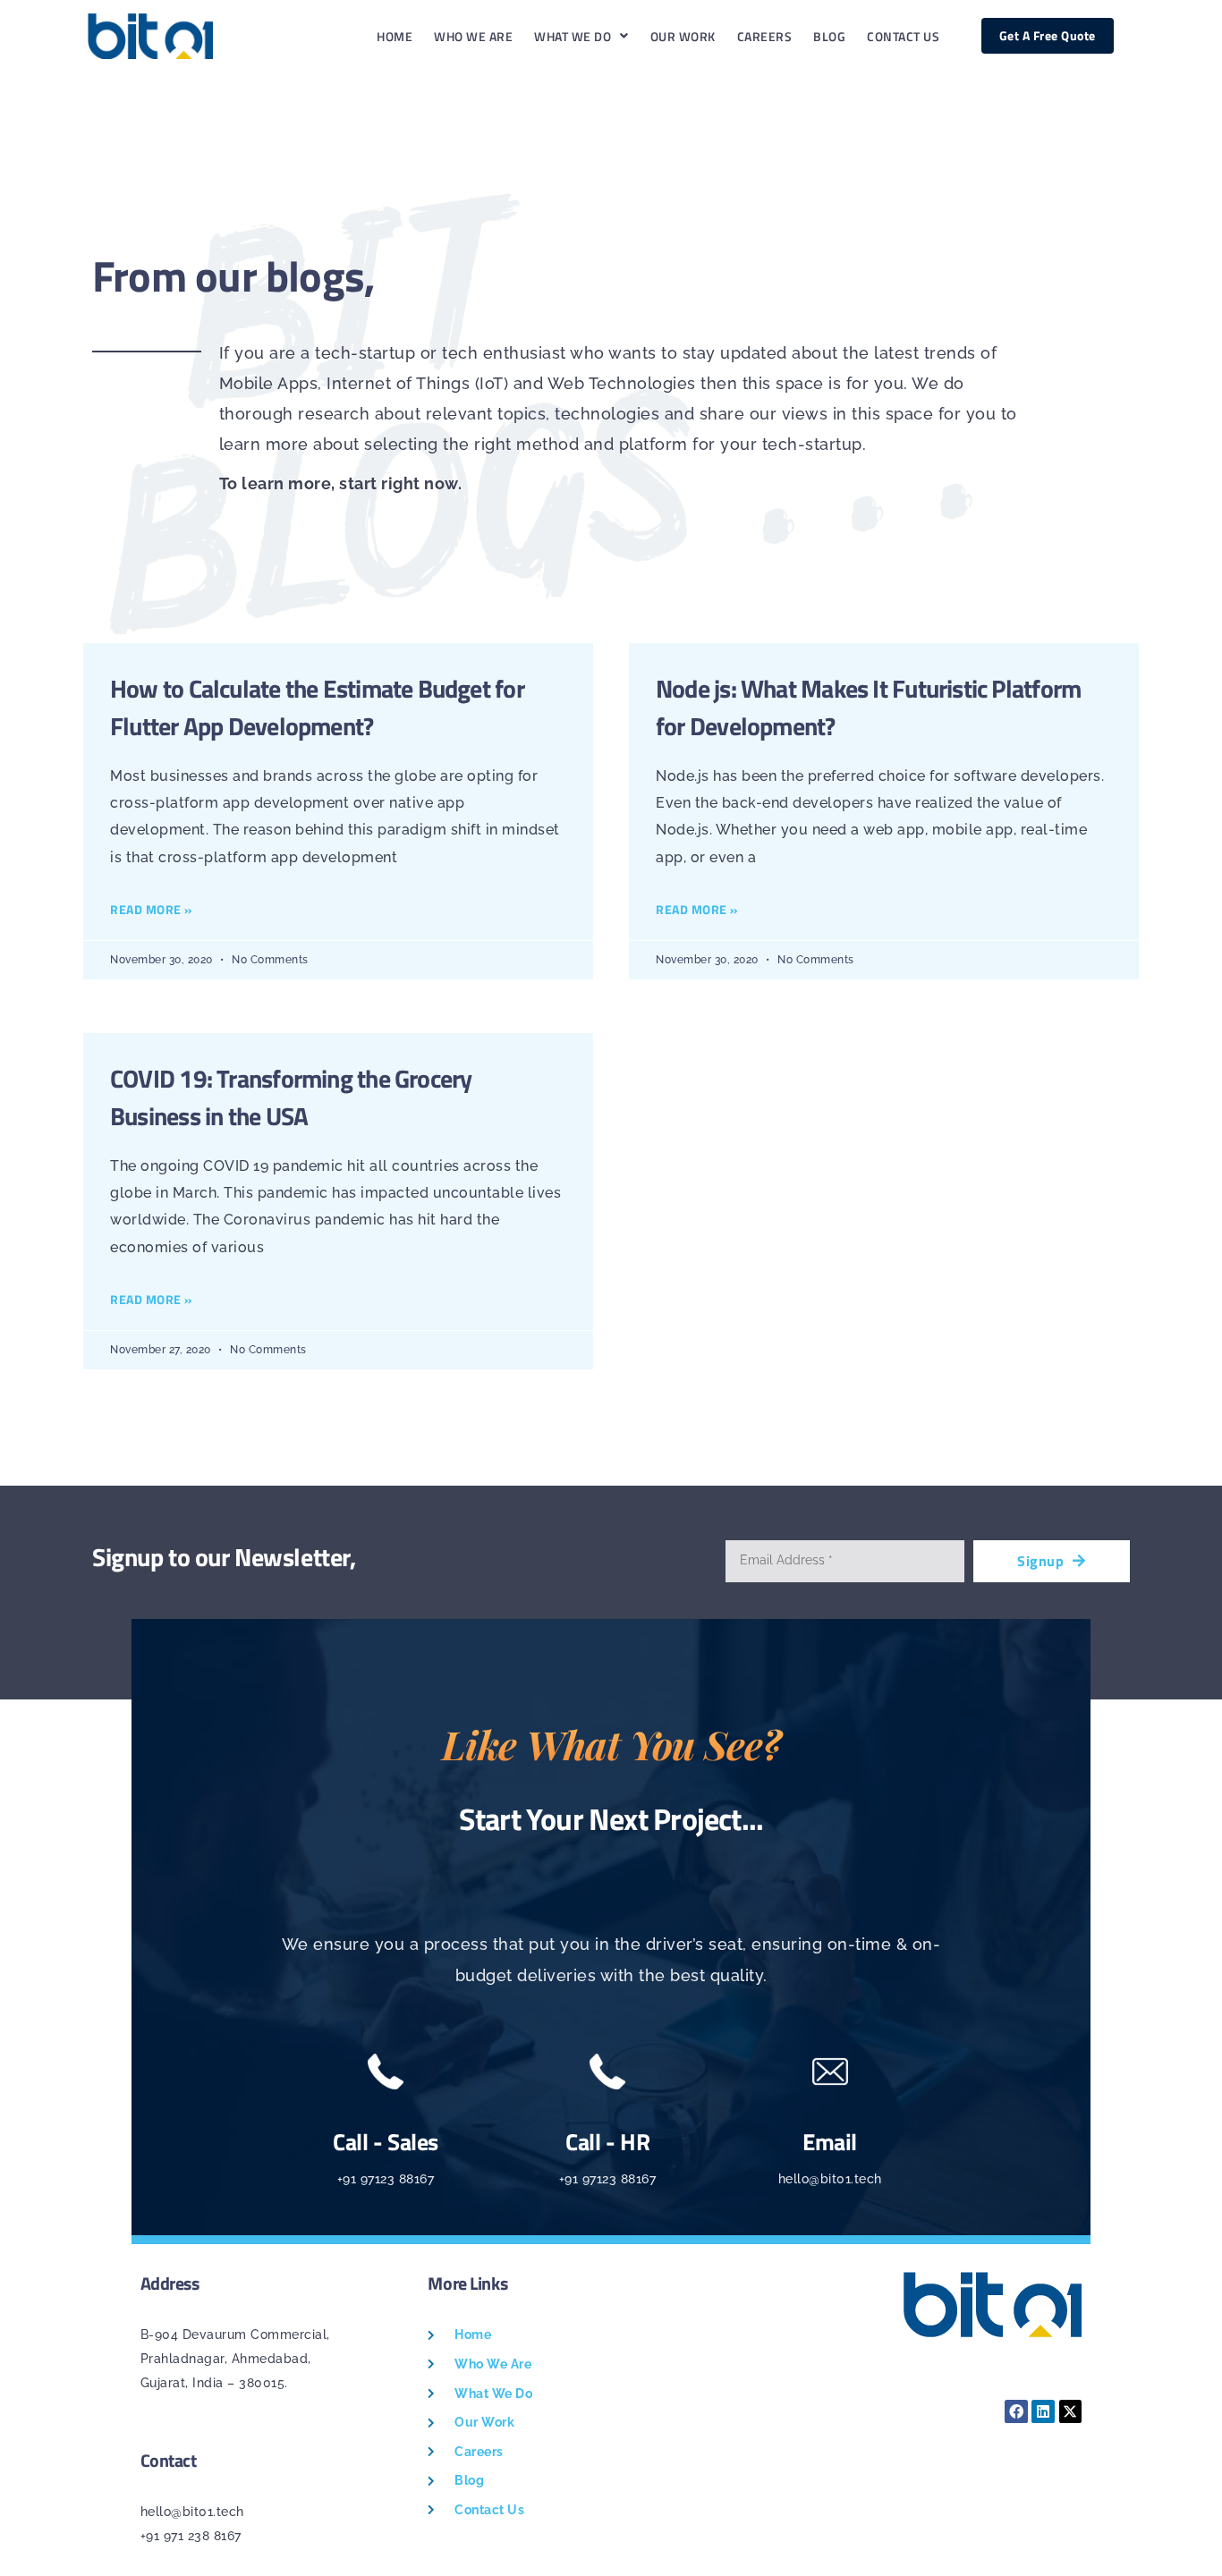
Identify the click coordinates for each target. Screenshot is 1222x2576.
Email (830, 2142)
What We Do (573, 36)
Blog (829, 36)
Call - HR (607, 2142)
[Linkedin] (1043, 2411)
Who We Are (473, 36)
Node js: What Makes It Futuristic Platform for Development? (868, 707)
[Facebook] (1016, 2411)
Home (395, 36)
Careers (765, 36)
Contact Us (903, 36)
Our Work (683, 36)
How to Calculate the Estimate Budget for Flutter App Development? (317, 707)
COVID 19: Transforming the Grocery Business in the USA (291, 1097)
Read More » (151, 909)
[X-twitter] (1071, 2411)
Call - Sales (386, 2142)
